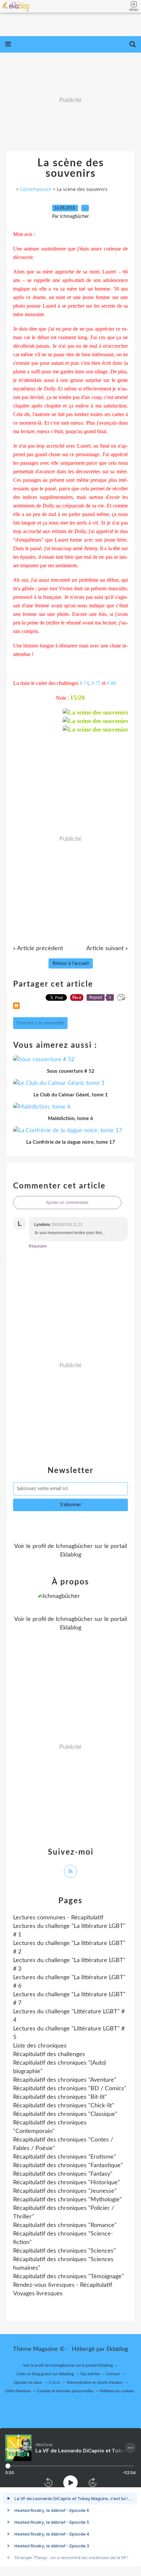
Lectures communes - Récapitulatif (58, 1918)
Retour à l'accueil (71, 963)
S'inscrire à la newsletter (40, 1023)
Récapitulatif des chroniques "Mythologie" (68, 2200)
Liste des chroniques (40, 2046)
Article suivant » (107, 948)
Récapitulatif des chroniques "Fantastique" (68, 2166)
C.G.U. (55, 2382)
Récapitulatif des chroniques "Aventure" (65, 2080)
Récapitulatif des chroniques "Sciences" (64, 2251)
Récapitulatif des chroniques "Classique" (65, 2114)
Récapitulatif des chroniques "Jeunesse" (65, 2191)
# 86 (111, 683)
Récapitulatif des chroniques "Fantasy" (63, 2174)
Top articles (90, 2374)
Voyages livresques (38, 2294)
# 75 (96, 683)
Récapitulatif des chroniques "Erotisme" (65, 2157)
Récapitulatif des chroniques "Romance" (65, 2225)
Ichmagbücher (74, 1546)
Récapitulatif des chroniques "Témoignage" (69, 2277)
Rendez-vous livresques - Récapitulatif (63, 2285)
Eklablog (117, 2349)
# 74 (84, 683)
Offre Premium (18, 2391)
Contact (113, 2374)
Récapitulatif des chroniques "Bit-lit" (60, 2097)
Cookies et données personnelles (65, 2391)
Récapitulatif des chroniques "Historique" (67, 2183)
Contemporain (36, 189)
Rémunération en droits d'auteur (95, 2382)
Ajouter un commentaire (67, 1203)
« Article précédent (38, 948)
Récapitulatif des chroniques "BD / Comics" (70, 2089)
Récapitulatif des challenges (49, 2054)
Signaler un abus (28, 2382)
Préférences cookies (117, 2391)
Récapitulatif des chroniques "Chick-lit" (64, 2106)
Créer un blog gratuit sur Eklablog (45, 2374)
